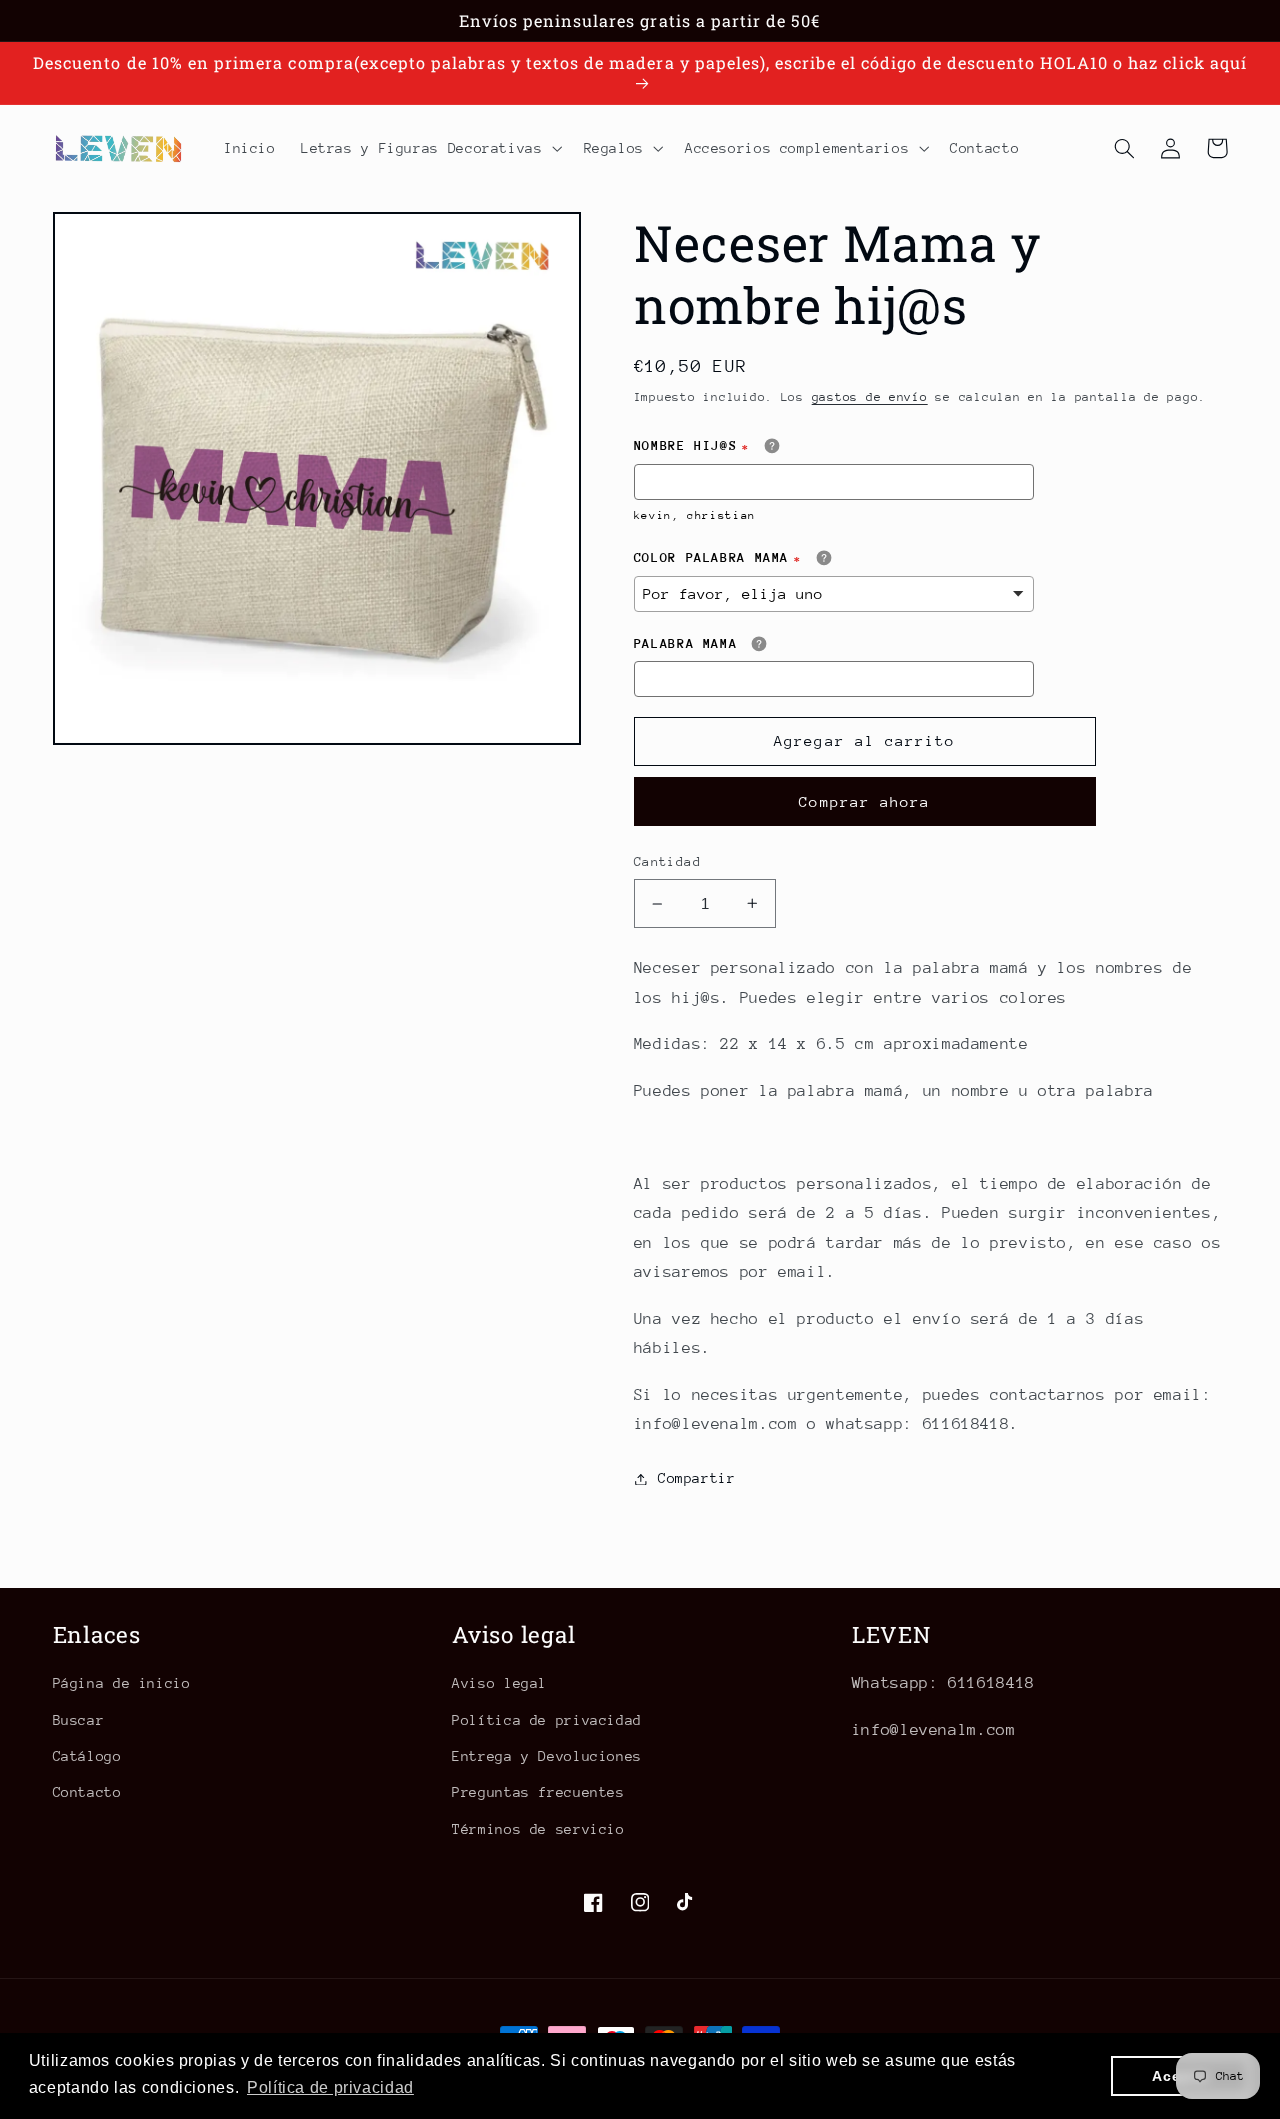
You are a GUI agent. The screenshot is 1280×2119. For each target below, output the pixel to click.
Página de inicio (122, 1683)
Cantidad (667, 861)
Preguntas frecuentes (538, 1792)
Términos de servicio (538, 1829)
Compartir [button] (697, 1478)
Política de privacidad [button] (330, 2087)
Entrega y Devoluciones (547, 1756)
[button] (429, 148)
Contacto (87, 1792)
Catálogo (87, 1756)
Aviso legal (499, 1683)
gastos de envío (870, 397)
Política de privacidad (547, 1720)
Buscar (79, 1720)
